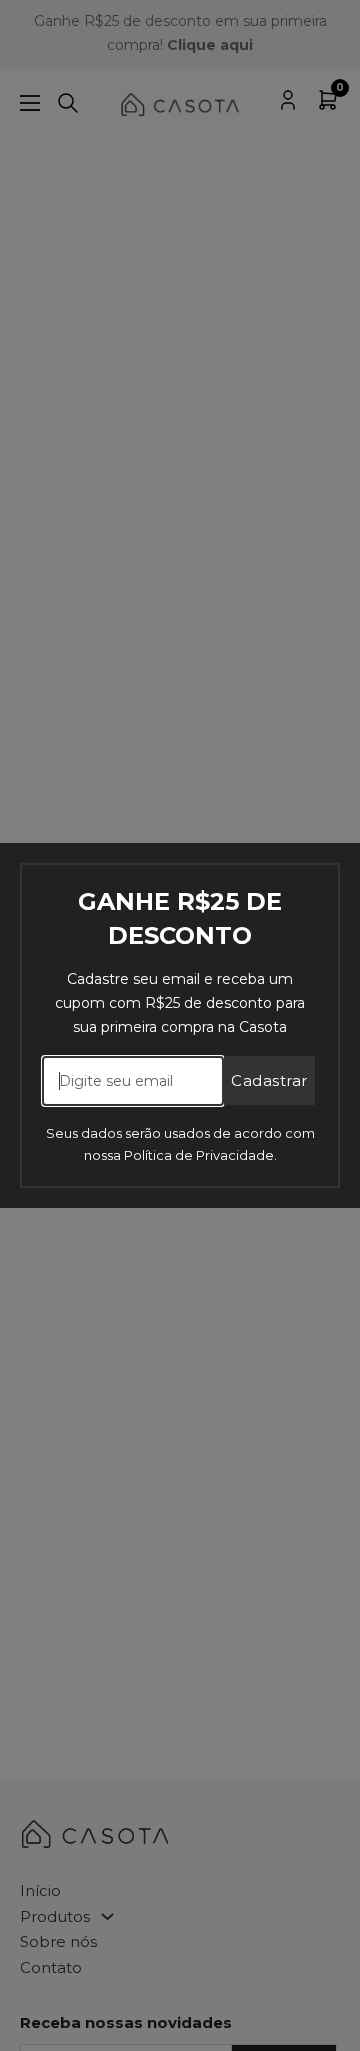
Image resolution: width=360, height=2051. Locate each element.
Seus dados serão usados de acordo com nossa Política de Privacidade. (180, 1144)
